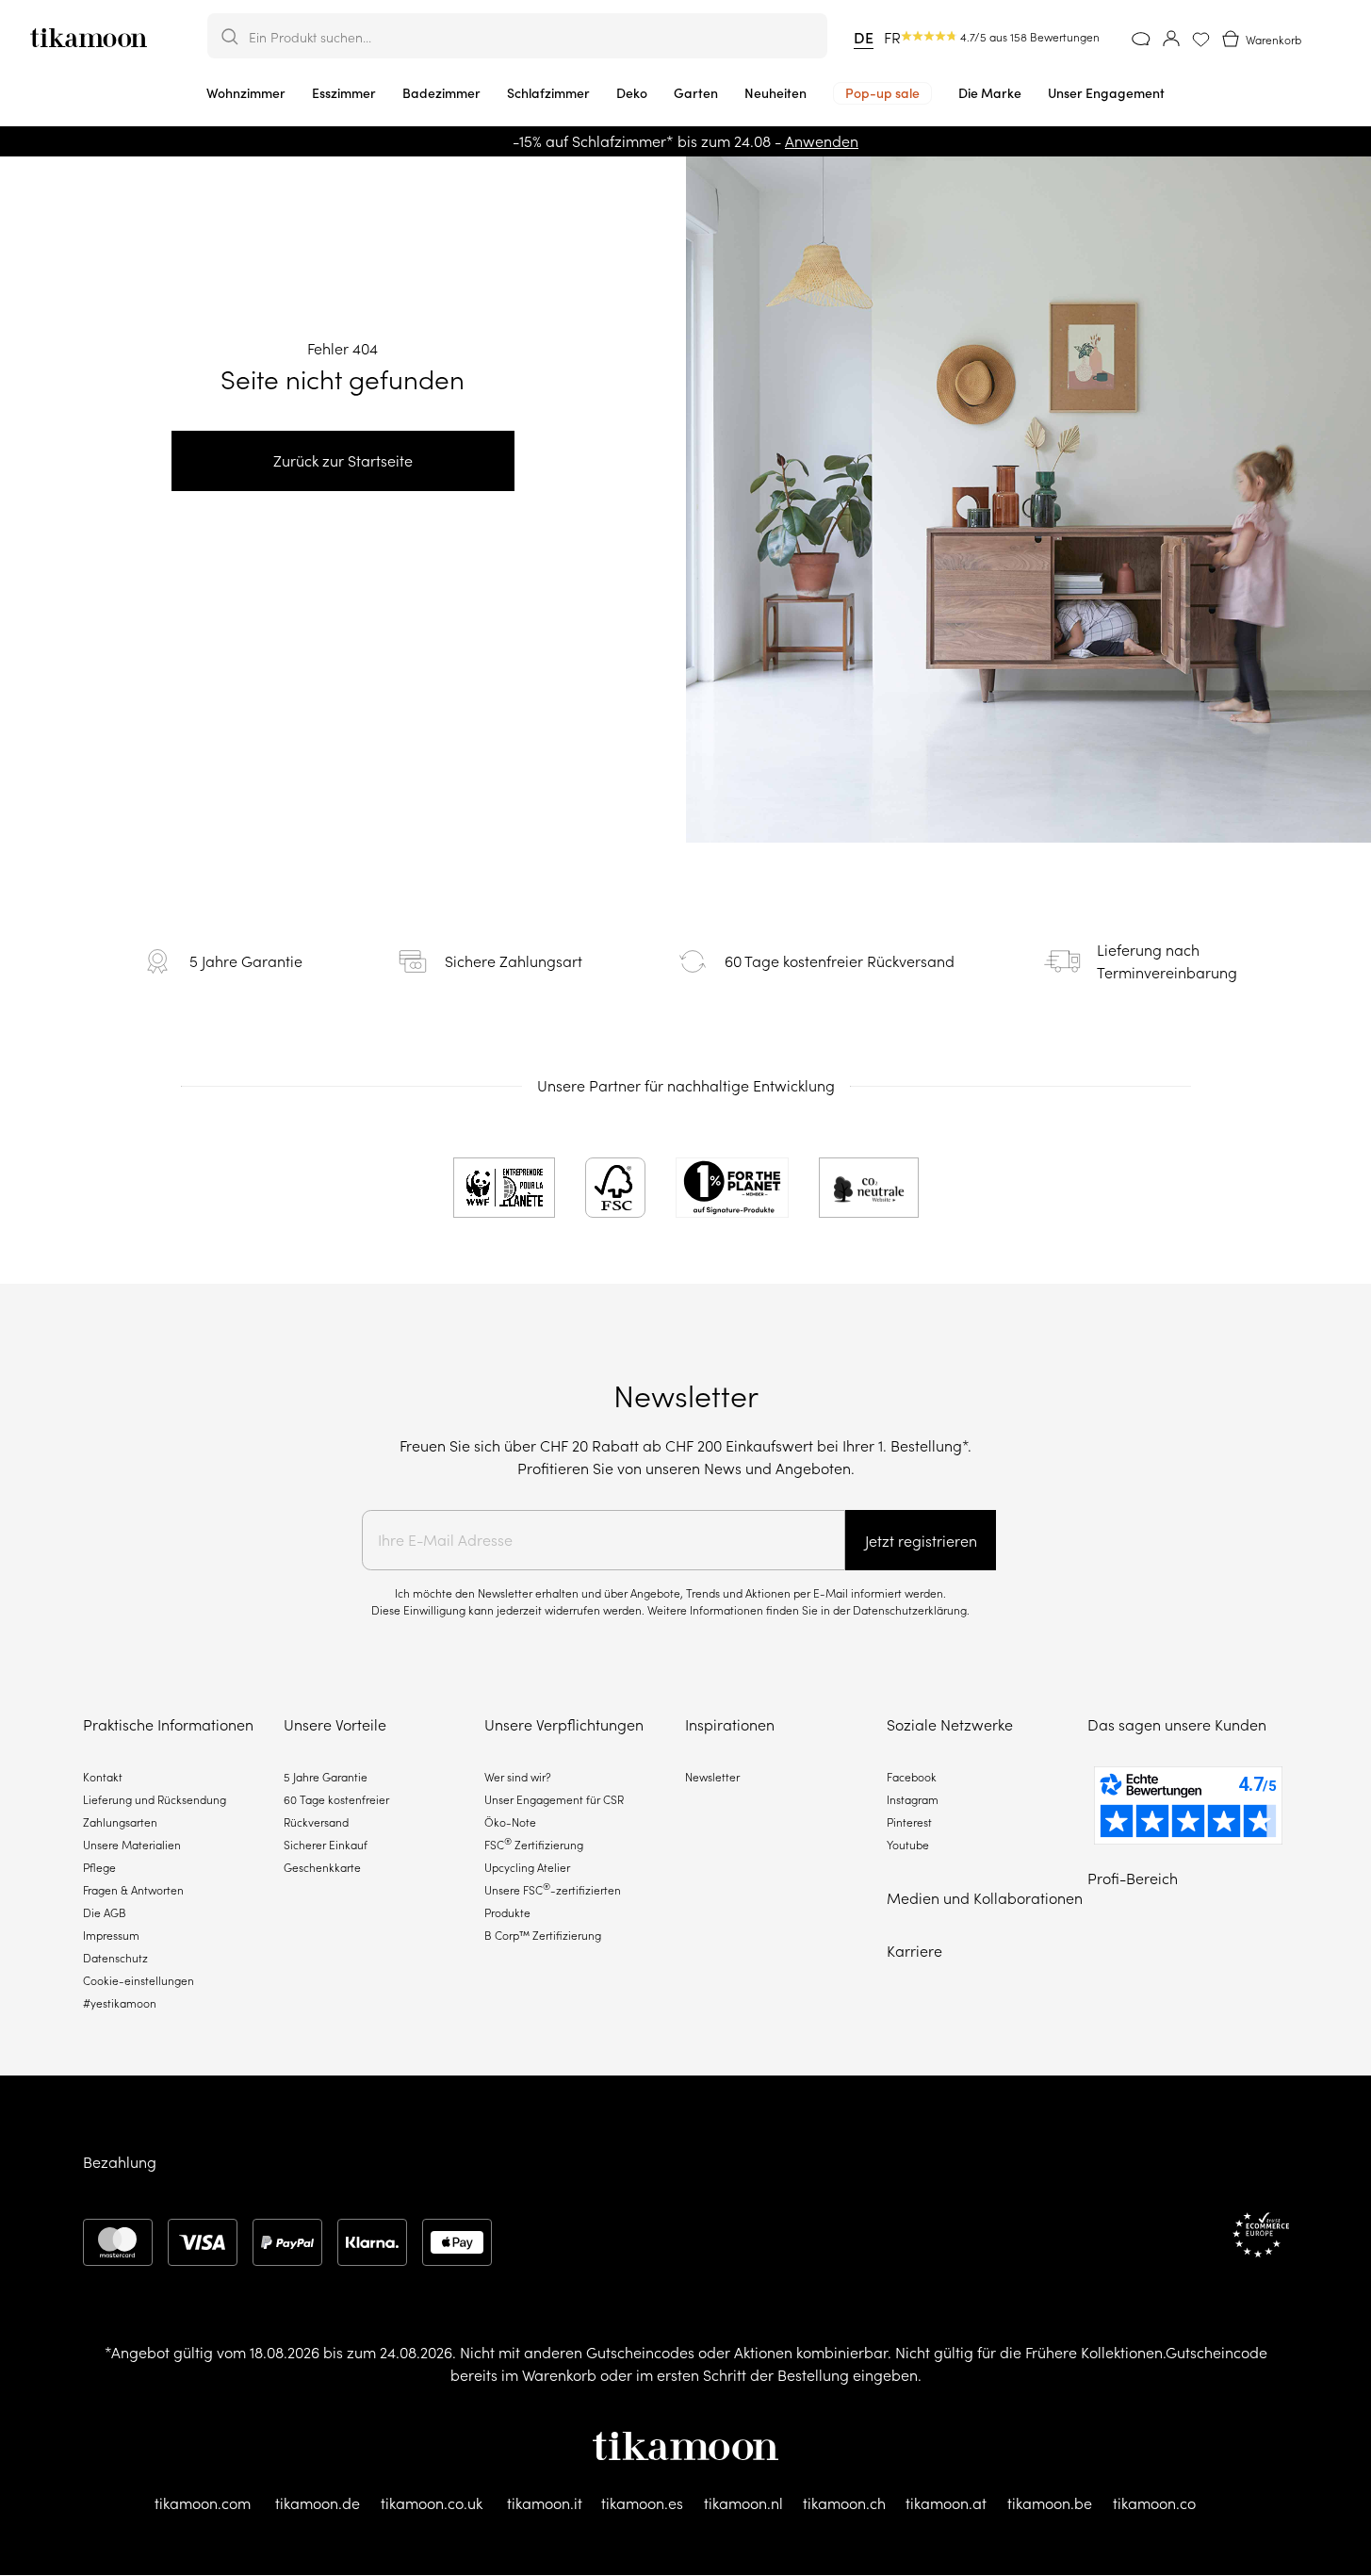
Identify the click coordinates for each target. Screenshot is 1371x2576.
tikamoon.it (545, 2503)
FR (892, 38)
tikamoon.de (318, 2503)
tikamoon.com (203, 2503)
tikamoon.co (1154, 2503)
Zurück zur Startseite (343, 461)
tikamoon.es (642, 2503)
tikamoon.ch (844, 2503)
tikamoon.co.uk (432, 2503)
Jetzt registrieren (921, 1541)
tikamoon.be (1050, 2503)
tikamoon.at (946, 2503)
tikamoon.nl (743, 2503)
